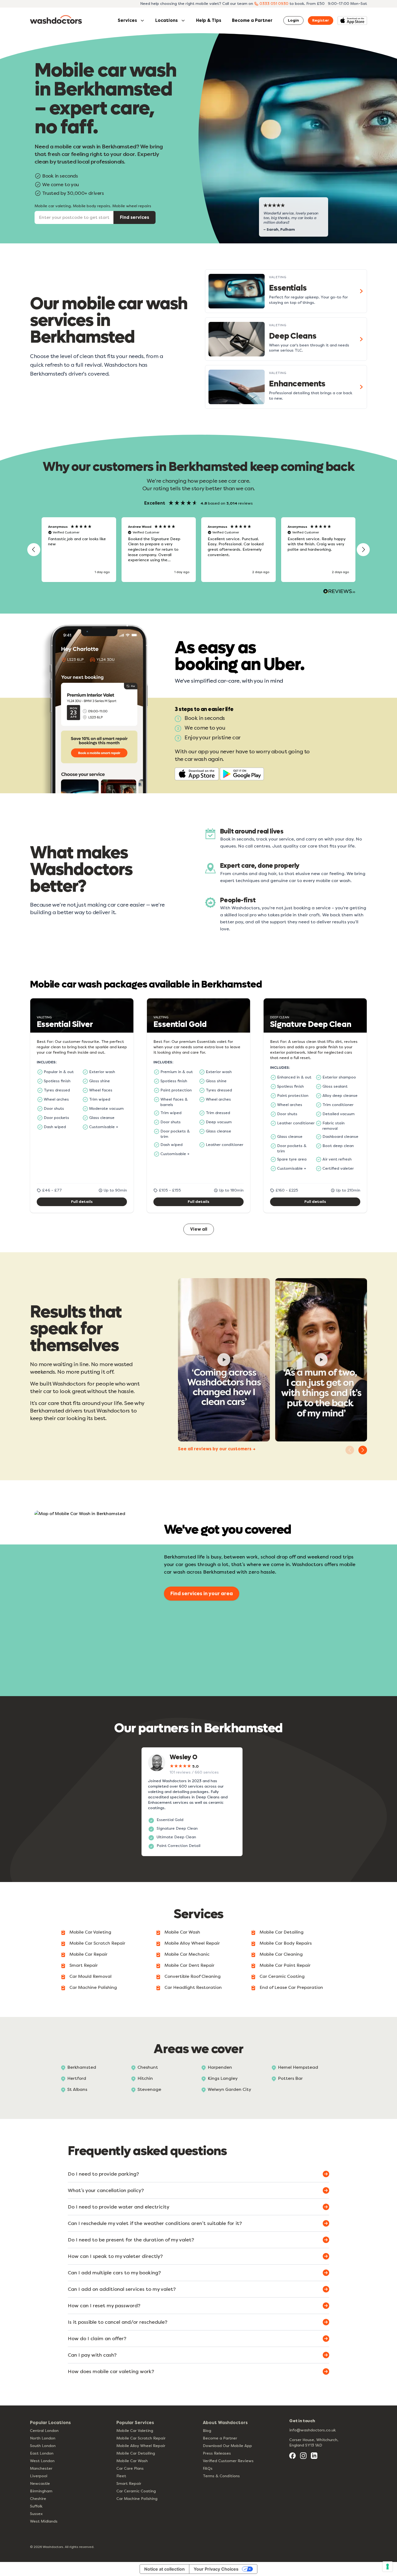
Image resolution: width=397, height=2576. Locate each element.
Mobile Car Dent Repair (189, 1965)
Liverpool (39, 2476)
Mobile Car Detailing (282, 1932)
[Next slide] (363, 1450)
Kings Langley (223, 2078)
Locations (166, 20)
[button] (34, 550)
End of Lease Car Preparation (291, 1987)
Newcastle (40, 2484)
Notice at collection (164, 2569)
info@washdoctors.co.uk (312, 2430)
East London (42, 2453)
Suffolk (36, 2506)
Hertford (77, 2078)
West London (42, 2461)
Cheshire (38, 2499)
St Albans (77, 2089)
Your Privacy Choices (216, 2569)
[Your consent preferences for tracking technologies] (388, 2567)
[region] (198, 550)
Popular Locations (50, 2423)
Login (293, 20)
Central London (44, 2431)
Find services (134, 217)
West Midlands (44, 2521)
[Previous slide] (350, 1450)
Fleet (121, 2476)
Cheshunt (148, 2067)
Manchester (41, 2468)
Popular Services (135, 2423)
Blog (207, 2431)
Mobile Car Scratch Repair (97, 1943)
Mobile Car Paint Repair (285, 1965)
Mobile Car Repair (88, 1954)
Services (127, 20)
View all (199, 1229)
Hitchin (145, 2078)
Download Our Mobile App (227, 2446)
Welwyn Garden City (229, 2089)
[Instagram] (303, 2456)
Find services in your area (202, 1594)
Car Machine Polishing (93, 1987)
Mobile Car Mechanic (187, 1954)
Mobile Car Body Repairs (286, 1943)
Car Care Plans (130, 2468)
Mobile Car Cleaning (281, 1954)
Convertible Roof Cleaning (193, 1976)
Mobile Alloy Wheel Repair (192, 1943)
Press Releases (217, 2453)
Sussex (36, 2514)
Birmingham (41, 2491)
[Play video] (224, 1360)
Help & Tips (209, 20)
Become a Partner (252, 20)
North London (43, 2438)
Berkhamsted (82, 2067)
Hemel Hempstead (298, 2067)
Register (321, 20)
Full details (82, 1202)
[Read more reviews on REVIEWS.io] (339, 592)
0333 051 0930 (274, 4)
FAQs (208, 2468)
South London (43, 2446)
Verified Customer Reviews (228, 2461)
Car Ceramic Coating (282, 1976)
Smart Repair (84, 1965)
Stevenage (149, 2089)
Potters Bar (290, 2078)
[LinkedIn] (314, 2456)
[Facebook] (292, 2456)
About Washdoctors (225, 2423)
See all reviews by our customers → (217, 1449)
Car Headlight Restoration (193, 1987)
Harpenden (220, 2067)
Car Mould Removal (90, 1976)
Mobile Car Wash (182, 1932)
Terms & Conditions (221, 2476)
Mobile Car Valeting (90, 1932)
